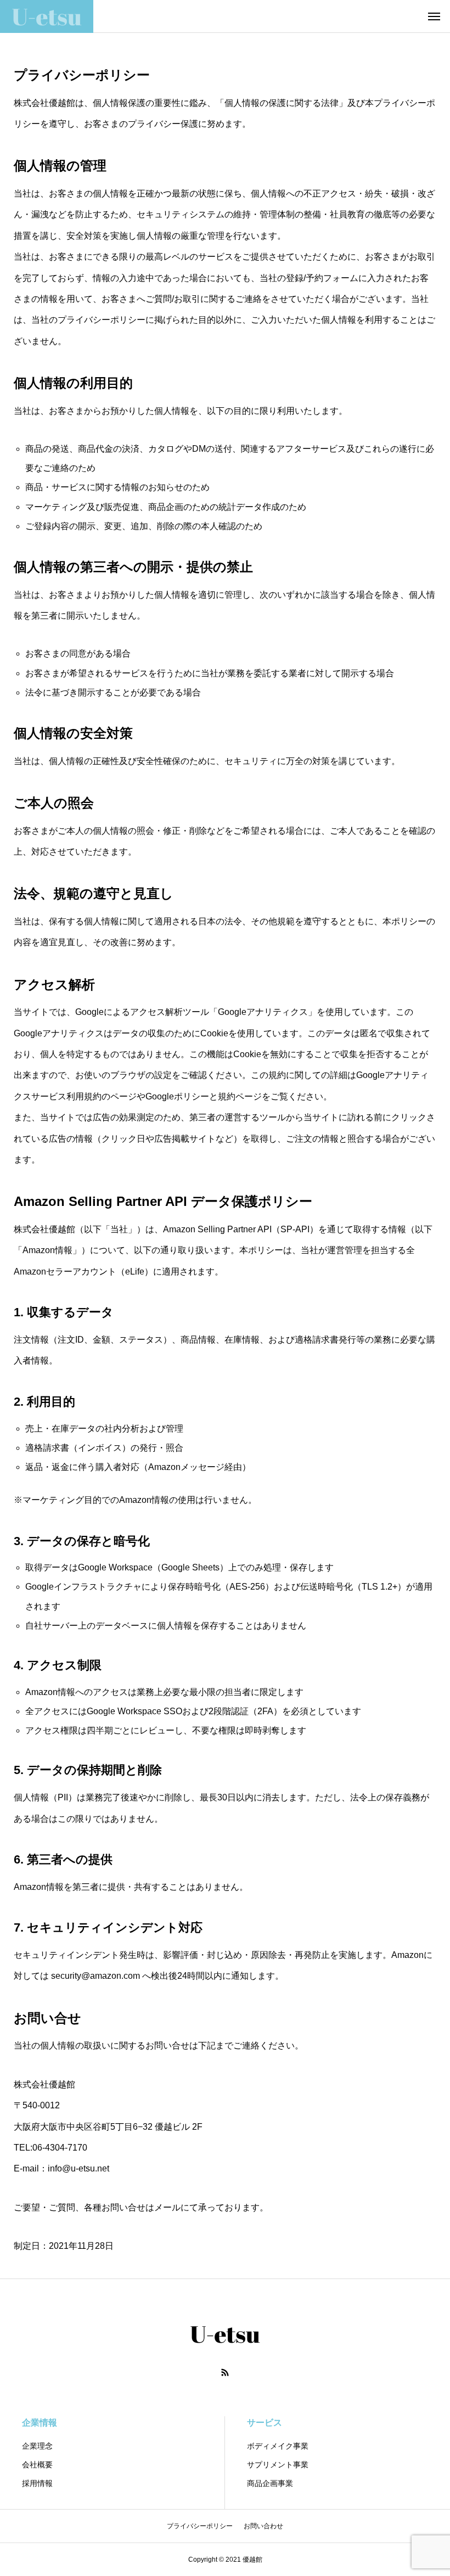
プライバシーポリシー (200, 2526)
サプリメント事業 (278, 2465)
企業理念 (37, 2446)
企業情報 (40, 2423)
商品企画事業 (270, 2483)
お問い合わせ (263, 2526)
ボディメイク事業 (278, 2446)
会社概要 (37, 2465)
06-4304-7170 (60, 2148)
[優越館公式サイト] (47, 16)
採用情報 (37, 2483)
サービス (265, 2423)
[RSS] (225, 2372)
